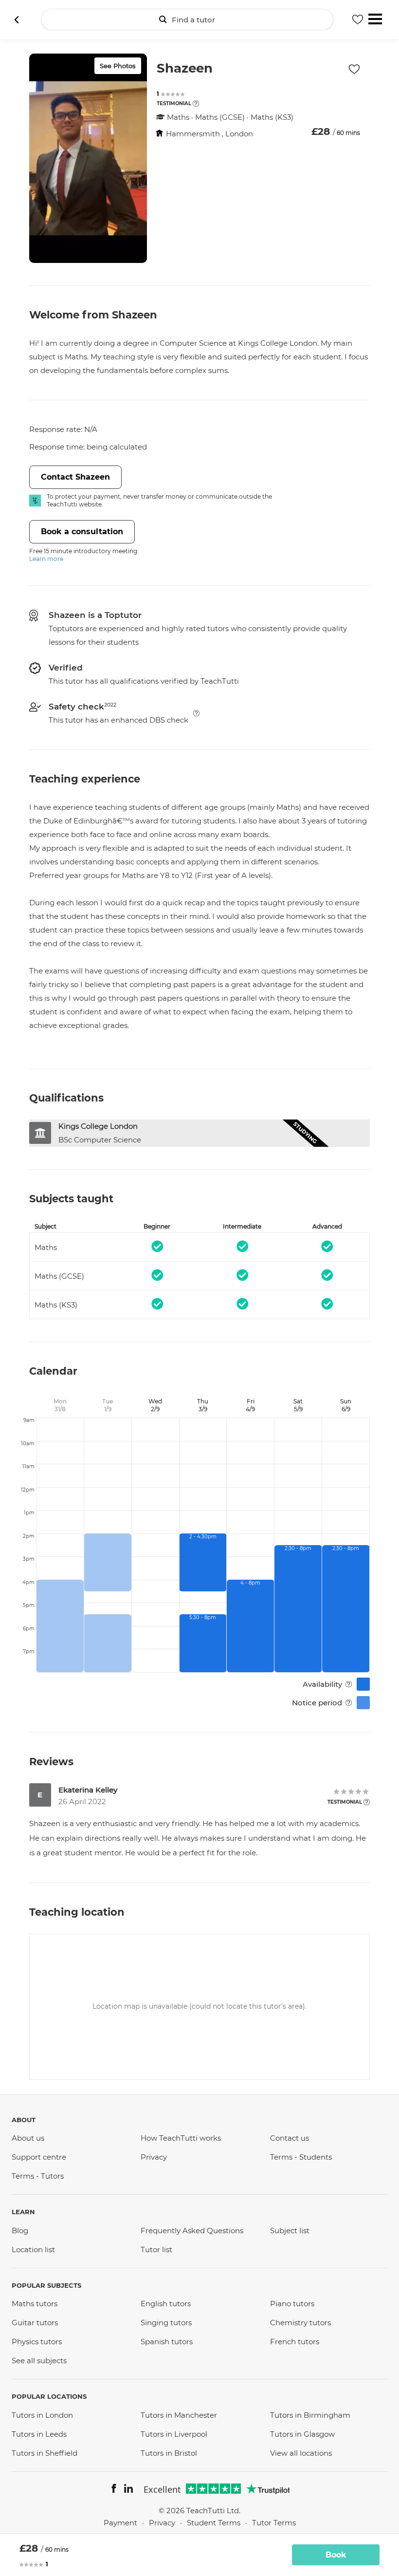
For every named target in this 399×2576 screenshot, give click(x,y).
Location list (33, 2249)
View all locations (301, 2453)
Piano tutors (292, 2304)
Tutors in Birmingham (310, 2415)
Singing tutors (166, 2323)
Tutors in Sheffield (45, 2453)
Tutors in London (42, 2415)
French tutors (295, 2342)
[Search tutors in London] (17, 19)
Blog (20, 2231)
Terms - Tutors (38, 2176)
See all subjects (39, 2361)
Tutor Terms (274, 2523)
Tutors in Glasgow (302, 2434)
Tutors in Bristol (169, 2453)
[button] (196, 103)
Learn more (46, 559)
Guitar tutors (35, 2323)
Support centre (39, 2157)
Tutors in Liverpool (174, 2434)
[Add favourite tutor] (358, 19)
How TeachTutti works (181, 2138)
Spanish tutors (167, 2342)
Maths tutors (35, 2304)
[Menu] (375, 18)
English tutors (166, 2304)
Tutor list (156, 2249)
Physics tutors (37, 2342)
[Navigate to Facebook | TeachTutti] (114, 2490)
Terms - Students (301, 2157)
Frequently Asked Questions (192, 2231)
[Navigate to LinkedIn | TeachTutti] (128, 2490)
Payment (120, 2523)
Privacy (154, 2157)
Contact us (290, 2138)
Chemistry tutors (300, 2323)
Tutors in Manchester (179, 2415)
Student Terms (214, 2523)
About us (28, 2138)
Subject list (290, 2231)
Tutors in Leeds (39, 2434)
